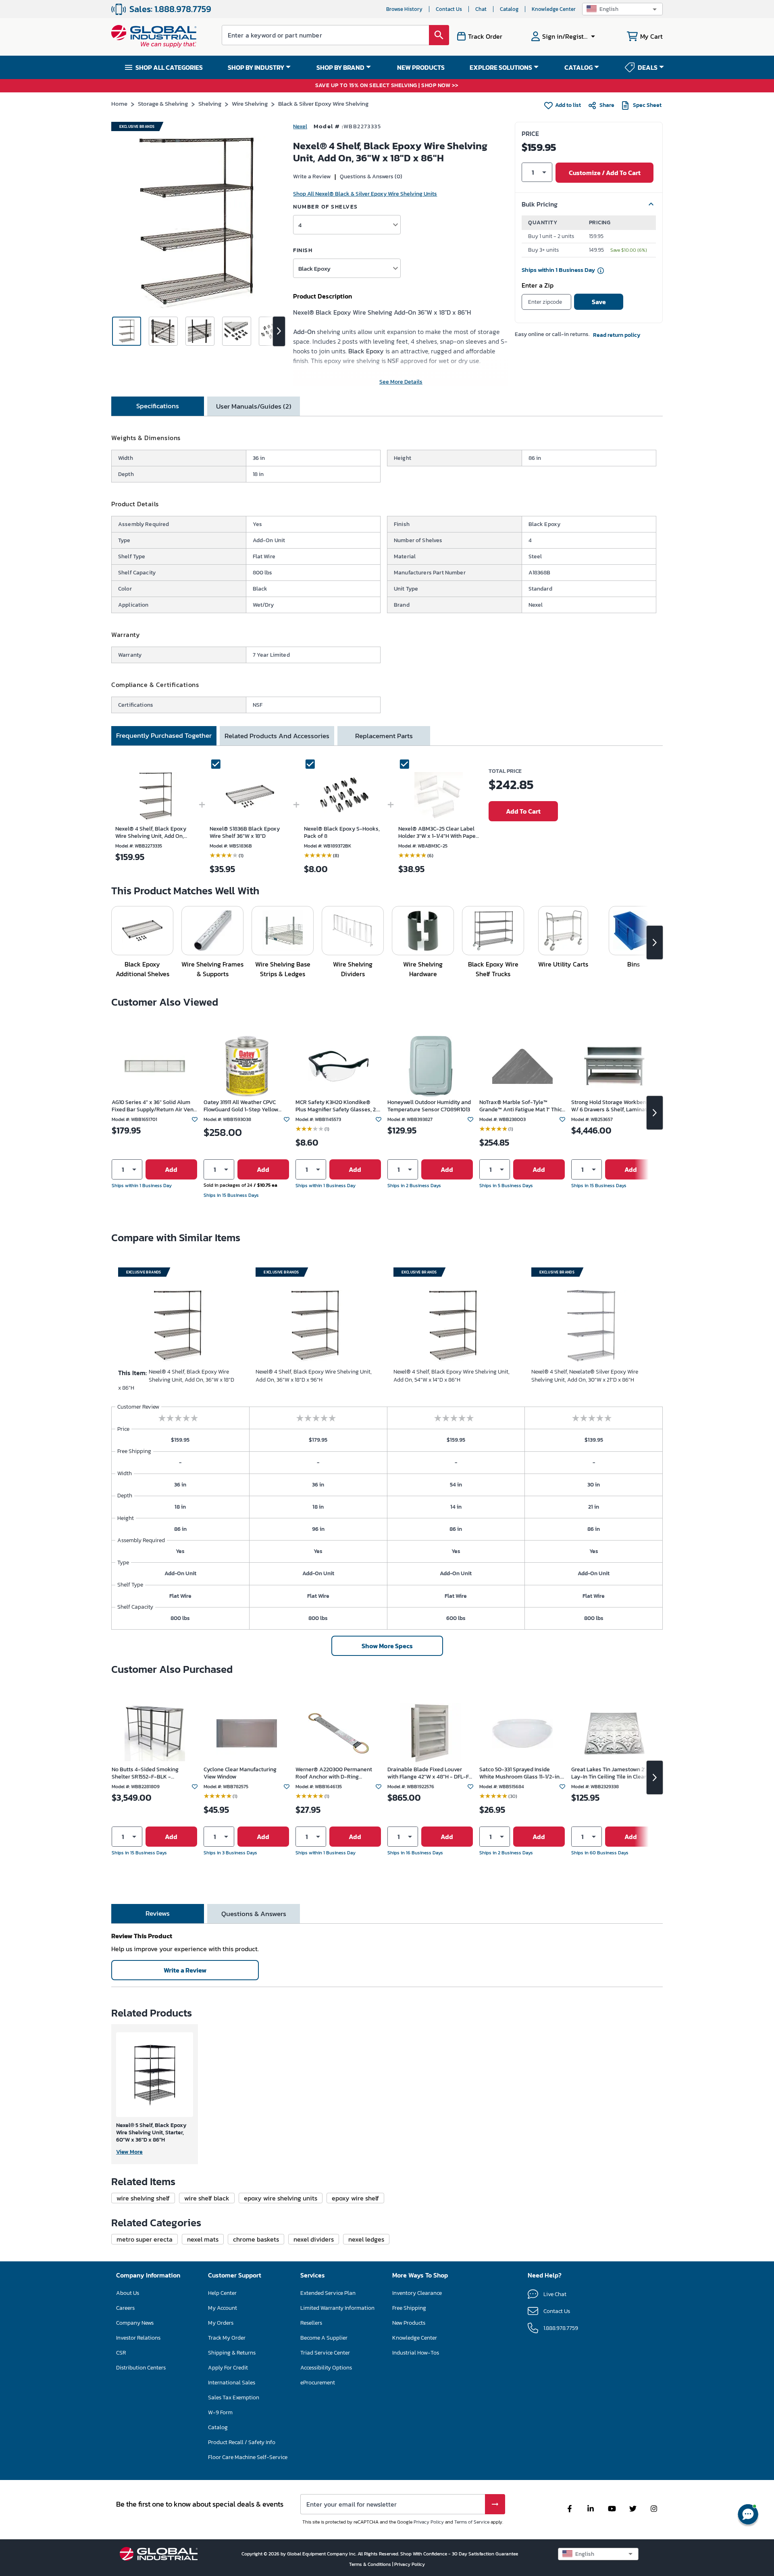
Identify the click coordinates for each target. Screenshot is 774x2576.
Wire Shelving (250, 103)
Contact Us (449, 9)
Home (119, 103)
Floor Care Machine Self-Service (248, 2457)
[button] (622, 9)
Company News (135, 2323)
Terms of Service (472, 2522)
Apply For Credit (228, 2368)
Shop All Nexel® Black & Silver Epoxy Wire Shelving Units (365, 194)
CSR (121, 2353)
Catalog (509, 9)
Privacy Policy (429, 2522)
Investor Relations (138, 2338)
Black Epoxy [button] (314, 268)
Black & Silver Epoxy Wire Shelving (323, 103)
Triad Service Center (325, 2353)
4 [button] (300, 225)
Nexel (300, 126)
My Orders (221, 2323)
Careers (125, 2308)
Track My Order (227, 2338)
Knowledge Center (554, 9)
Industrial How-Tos (416, 2353)
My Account (223, 2308)
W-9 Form (220, 2412)
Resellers (311, 2323)
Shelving (210, 103)
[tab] (158, 406)
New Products (409, 2323)
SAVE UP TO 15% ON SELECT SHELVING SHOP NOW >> (387, 86)
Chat (481, 9)
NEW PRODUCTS (421, 67)
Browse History (404, 9)
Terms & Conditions (371, 2564)
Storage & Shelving (163, 103)
